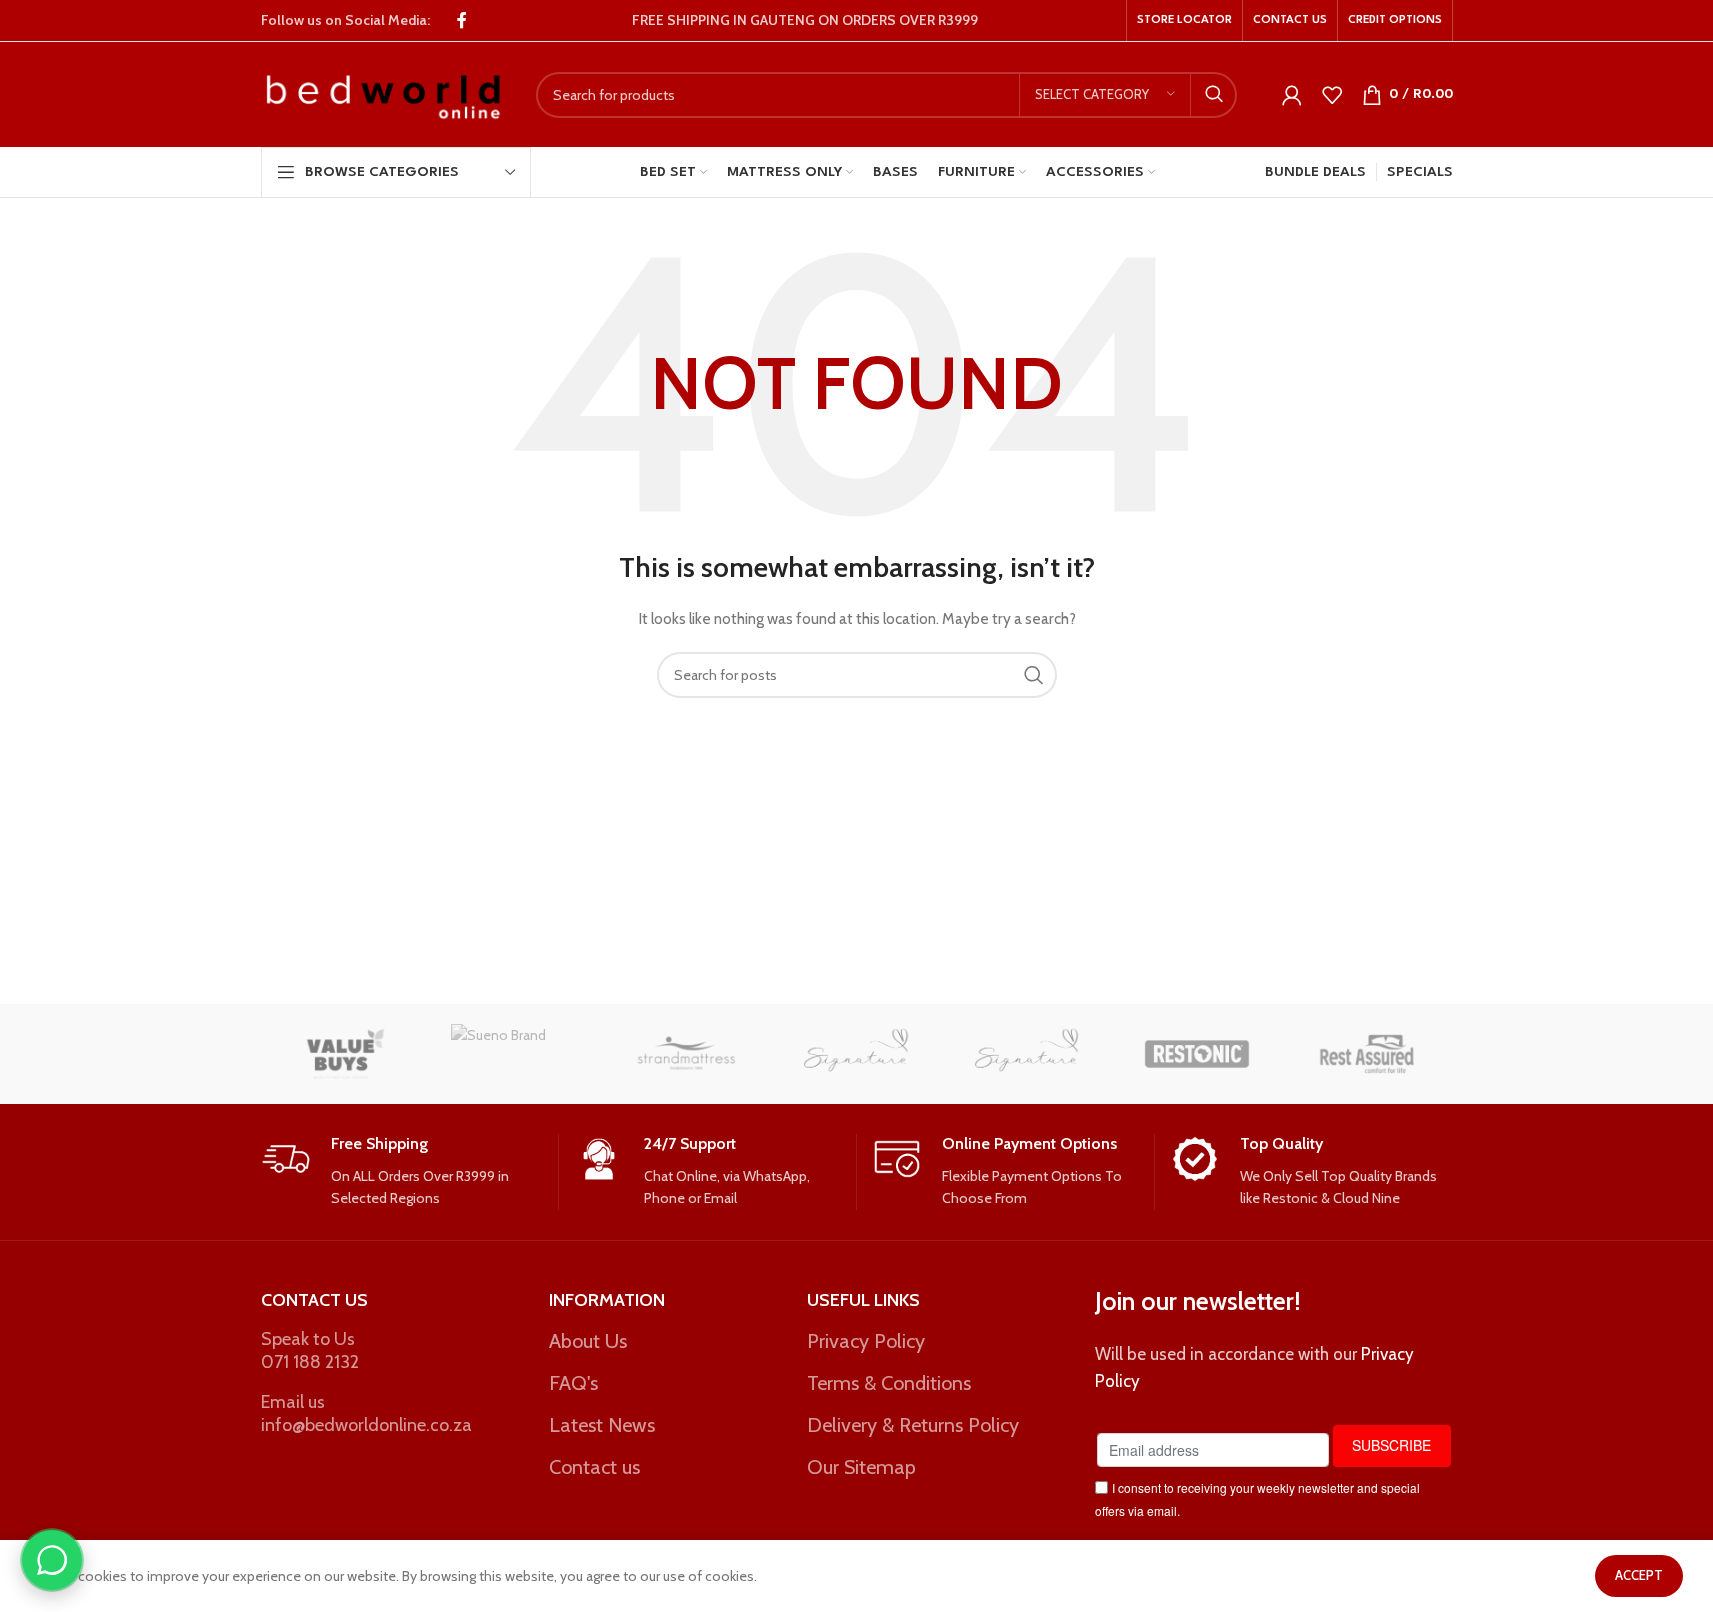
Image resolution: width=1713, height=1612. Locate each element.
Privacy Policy (866, 1341)
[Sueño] (516, 1054)
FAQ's (573, 1383)
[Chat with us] (52, 1560)
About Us (588, 1341)
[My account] (1292, 95)
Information (607, 1300)
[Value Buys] (346, 1054)
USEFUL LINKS (863, 1300)
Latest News (602, 1425)
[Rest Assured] (1367, 1054)
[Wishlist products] (1332, 95)
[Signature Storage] (856, 1054)
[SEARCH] (1214, 95)
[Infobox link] (402, 1172)
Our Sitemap (861, 1467)
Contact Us (314, 1300)
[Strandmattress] (686, 1054)
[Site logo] (383, 93)
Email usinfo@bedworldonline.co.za (366, 1413)
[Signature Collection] (1027, 1054)
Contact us (594, 1467)
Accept (1639, 1575)
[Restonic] (1197, 1054)
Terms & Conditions (889, 1383)
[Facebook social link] (462, 20)
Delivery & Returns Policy (913, 1425)
